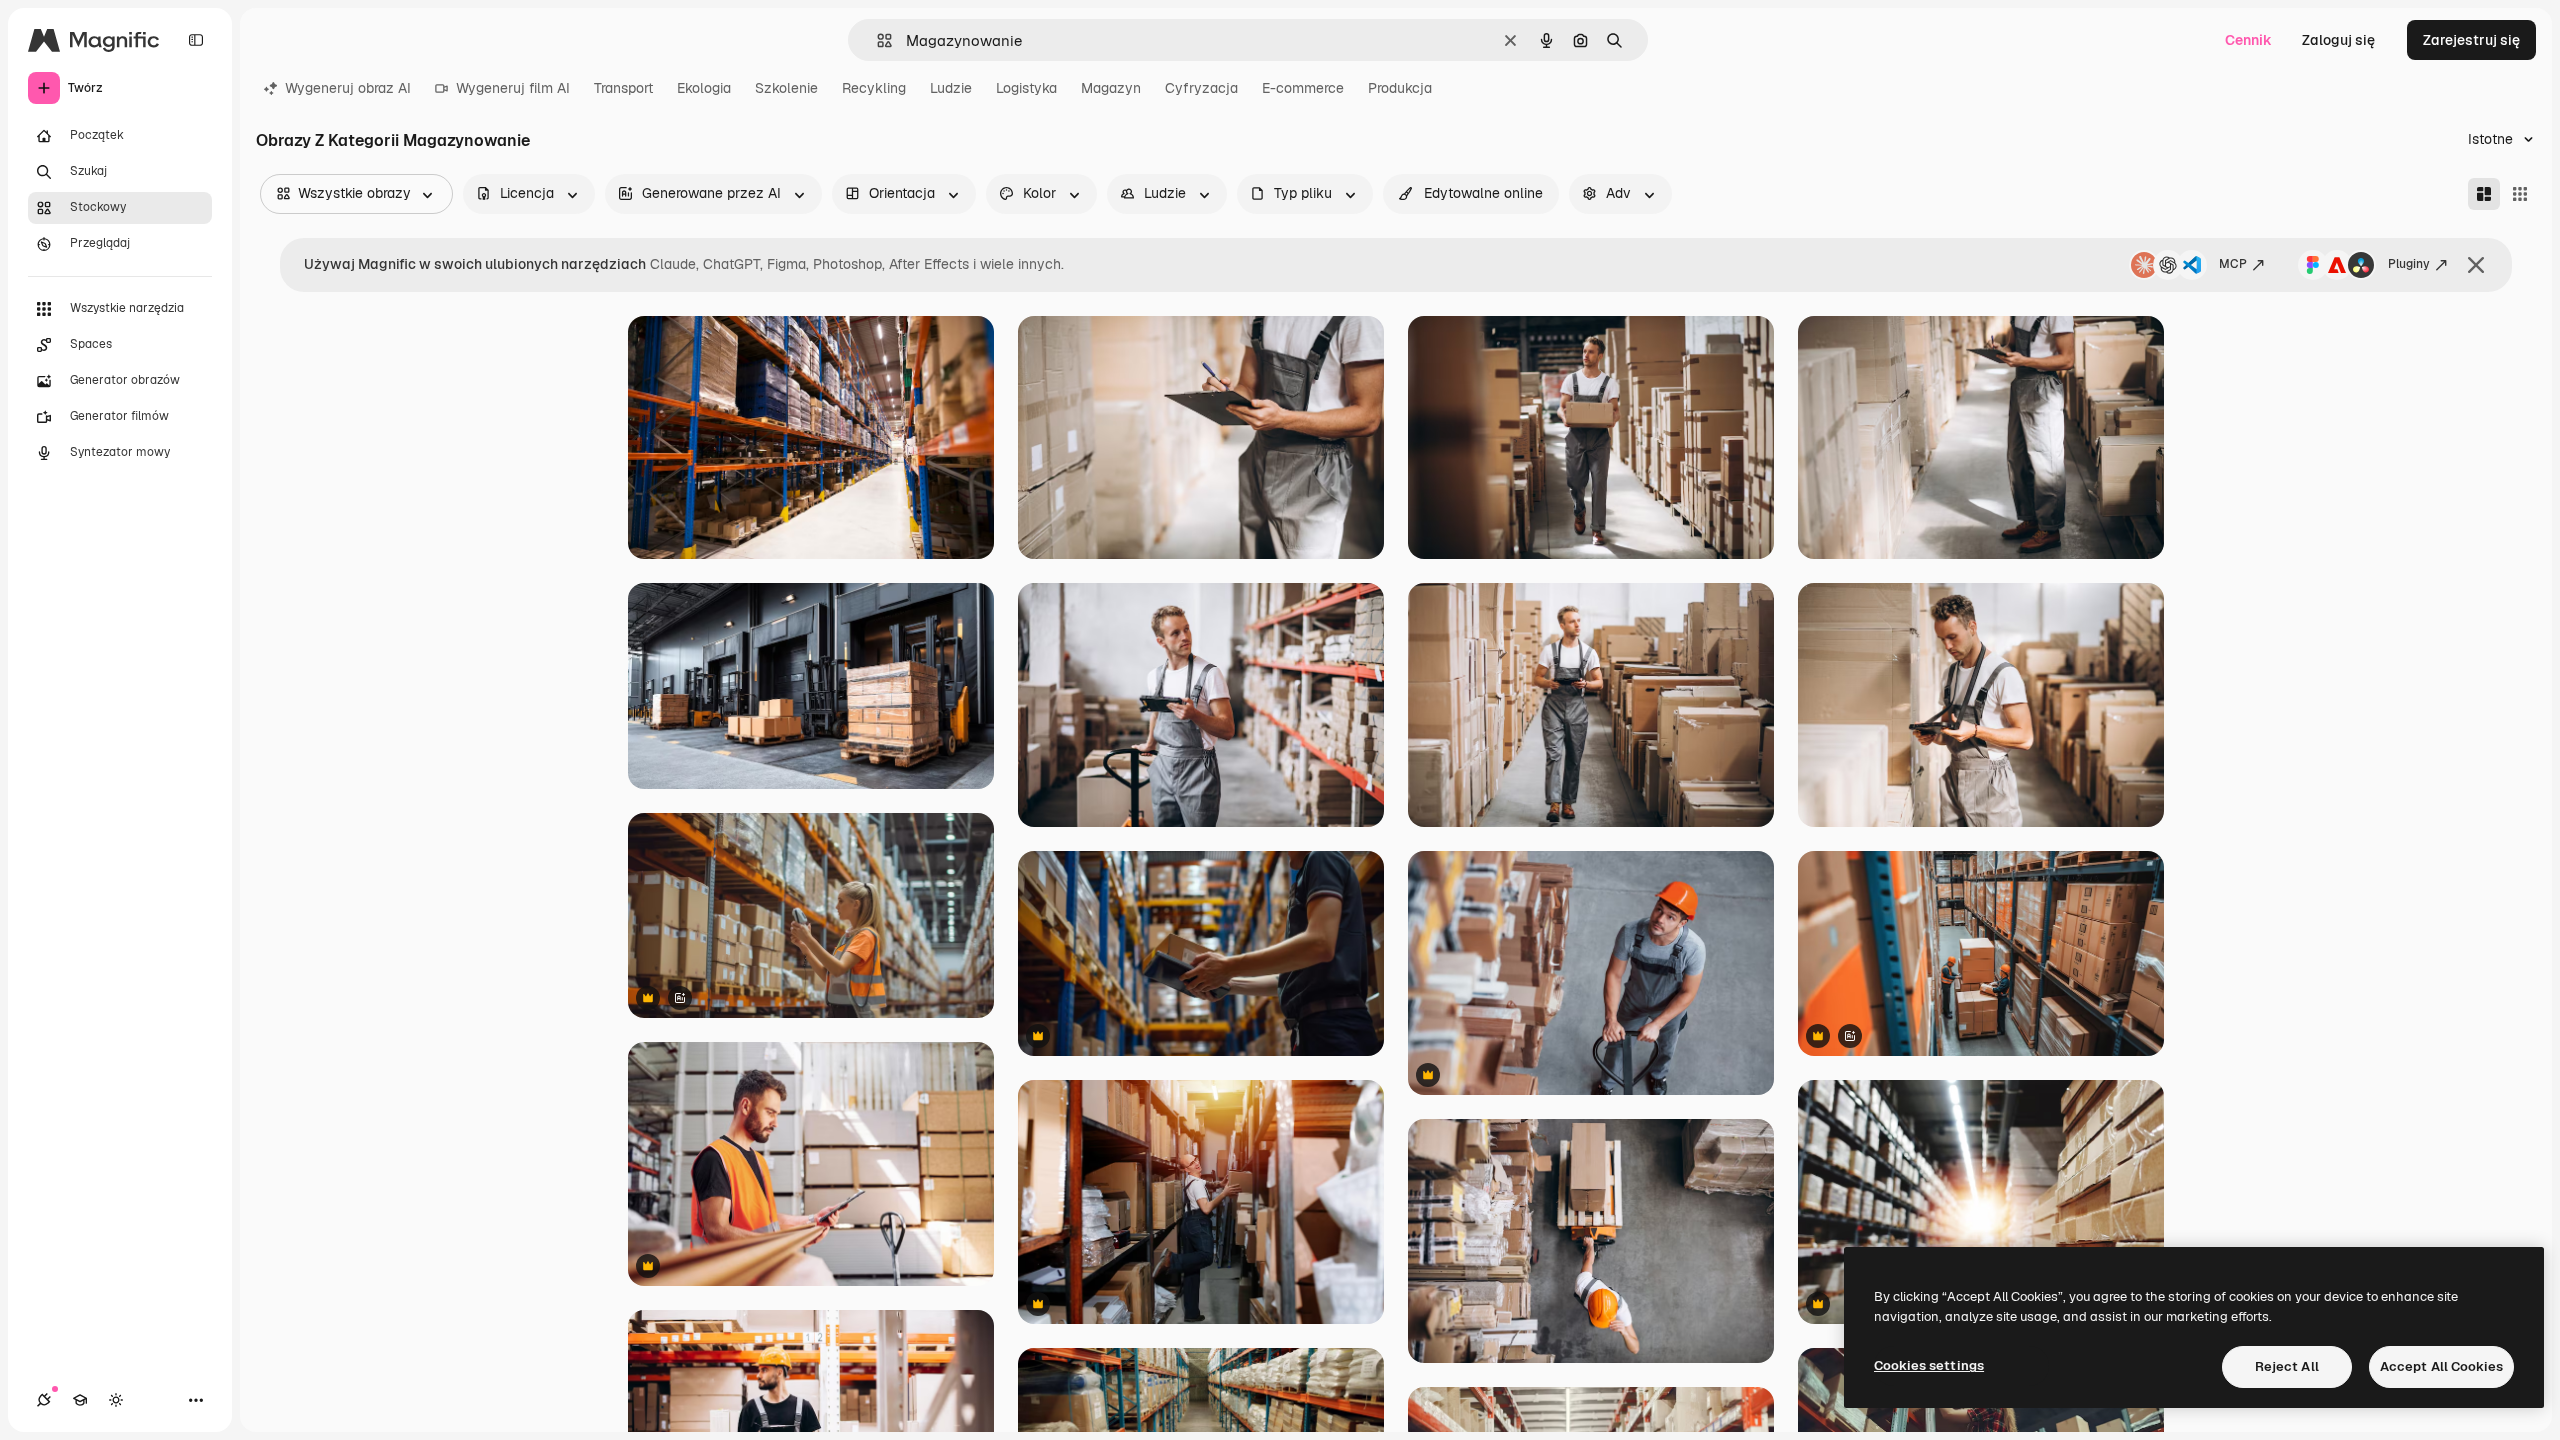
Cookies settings (1929, 1365)
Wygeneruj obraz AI (348, 88)
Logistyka (1026, 88)
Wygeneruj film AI (513, 88)
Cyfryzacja (1201, 88)
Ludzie (951, 88)
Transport (623, 88)
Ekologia (704, 88)
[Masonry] (2484, 194)
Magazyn (1111, 88)
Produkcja (1400, 88)
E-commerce (1303, 88)
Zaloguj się (2338, 40)
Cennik (2248, 40)
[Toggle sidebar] (196, 40)
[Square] (2520, 194)
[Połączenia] (44, 1400)
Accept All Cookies (2441, 1366)
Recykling (874, 88)
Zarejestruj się (2471, 40)
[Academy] (80, 1400)
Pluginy (2409, 264)
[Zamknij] (2476, 265)
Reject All (2287, 1366)
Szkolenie (786, 88)
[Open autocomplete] (876, 40)
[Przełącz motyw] (116, 1400)
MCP (2233, 264)
